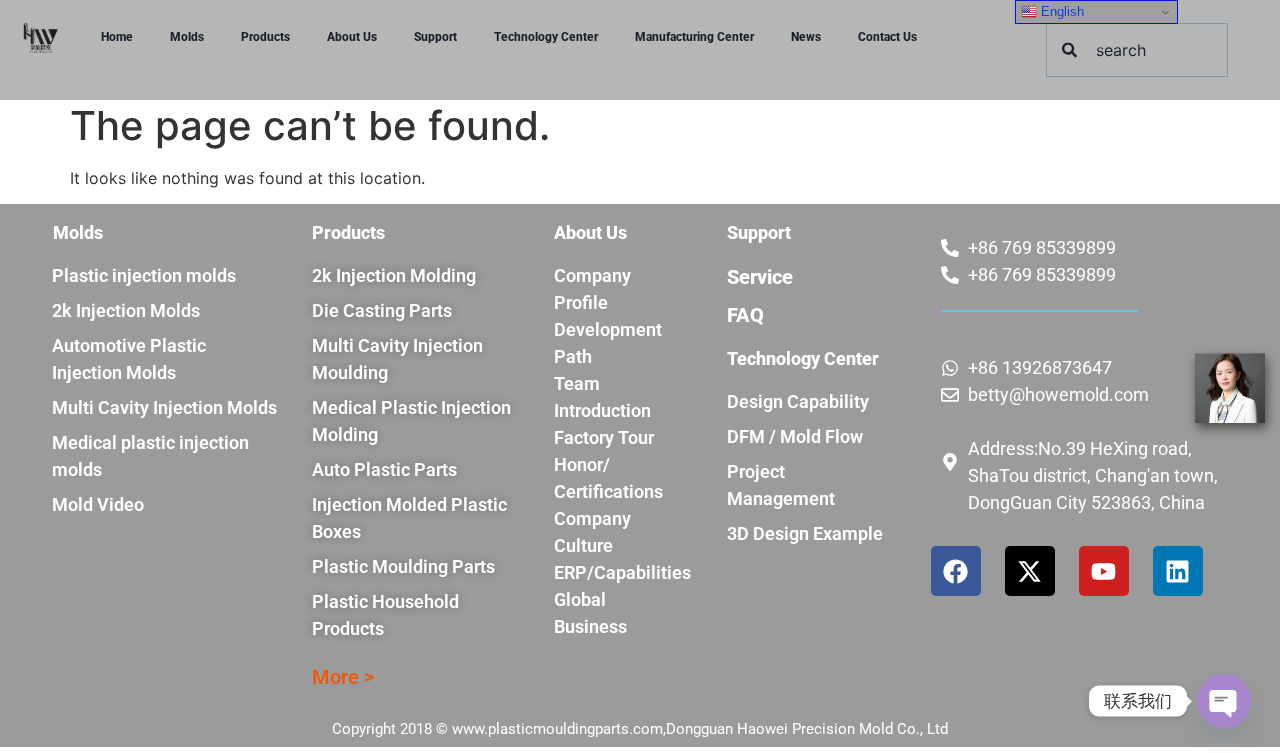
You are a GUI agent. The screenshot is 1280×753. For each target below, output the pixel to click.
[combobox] (1137, 50)
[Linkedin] (1178, 571)
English (1060, 11)
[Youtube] (1104, 571)
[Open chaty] (1224, 701)
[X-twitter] (1030, 571)
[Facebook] (956, 571)
